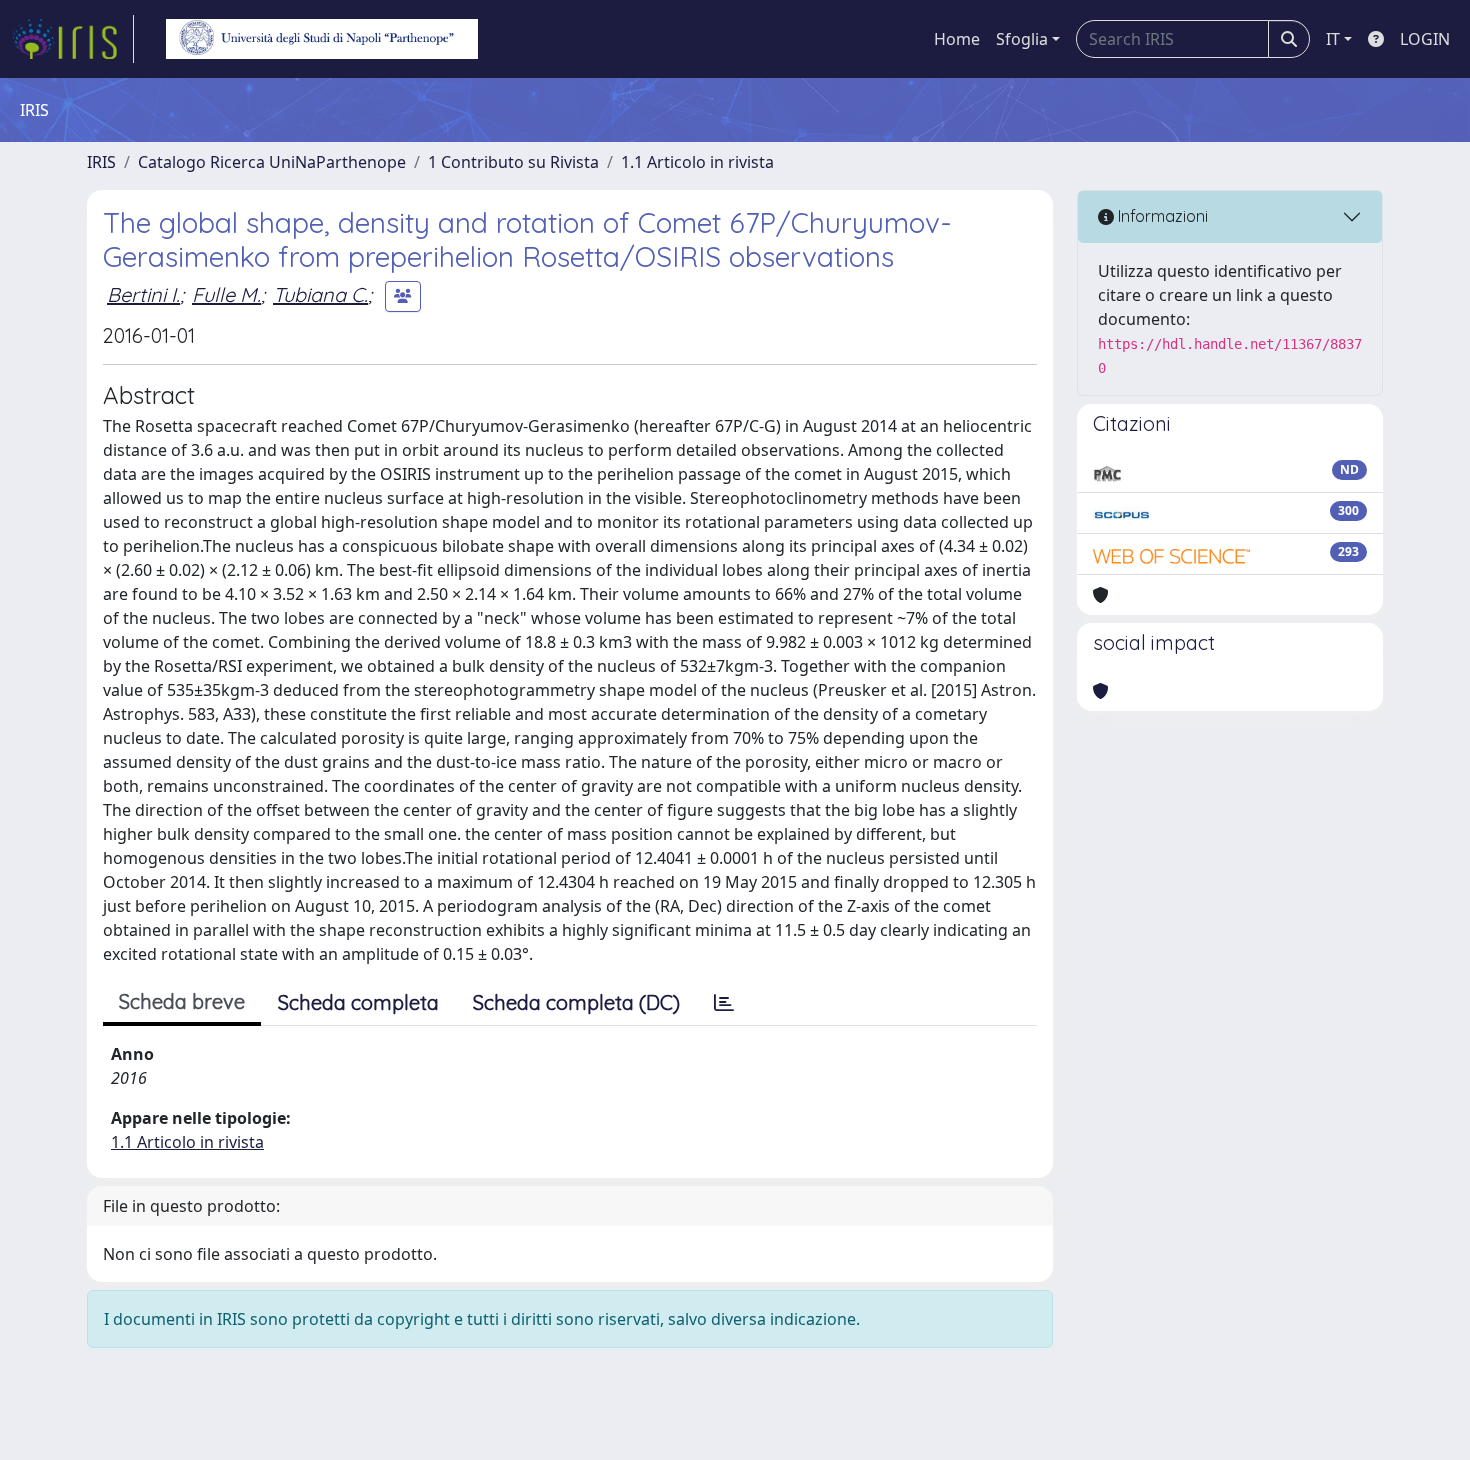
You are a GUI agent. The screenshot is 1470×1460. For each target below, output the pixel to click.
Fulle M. (226, 294)
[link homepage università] (322, 39)
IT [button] (1333, 39)
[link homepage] (73, 39)
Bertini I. (143, 294)
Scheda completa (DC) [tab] (576, 1002)
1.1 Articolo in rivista (697, 162)
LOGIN (1425, 39)
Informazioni (1161, 216)
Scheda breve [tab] (182, 1001)
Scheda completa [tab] (358, 1002)
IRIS (101, 162)
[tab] (724, 1003)
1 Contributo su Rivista (513, 162)
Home (957, 39)
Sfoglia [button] (1022, 39)
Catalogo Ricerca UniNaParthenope (272, 162)
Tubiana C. (320, 294)
